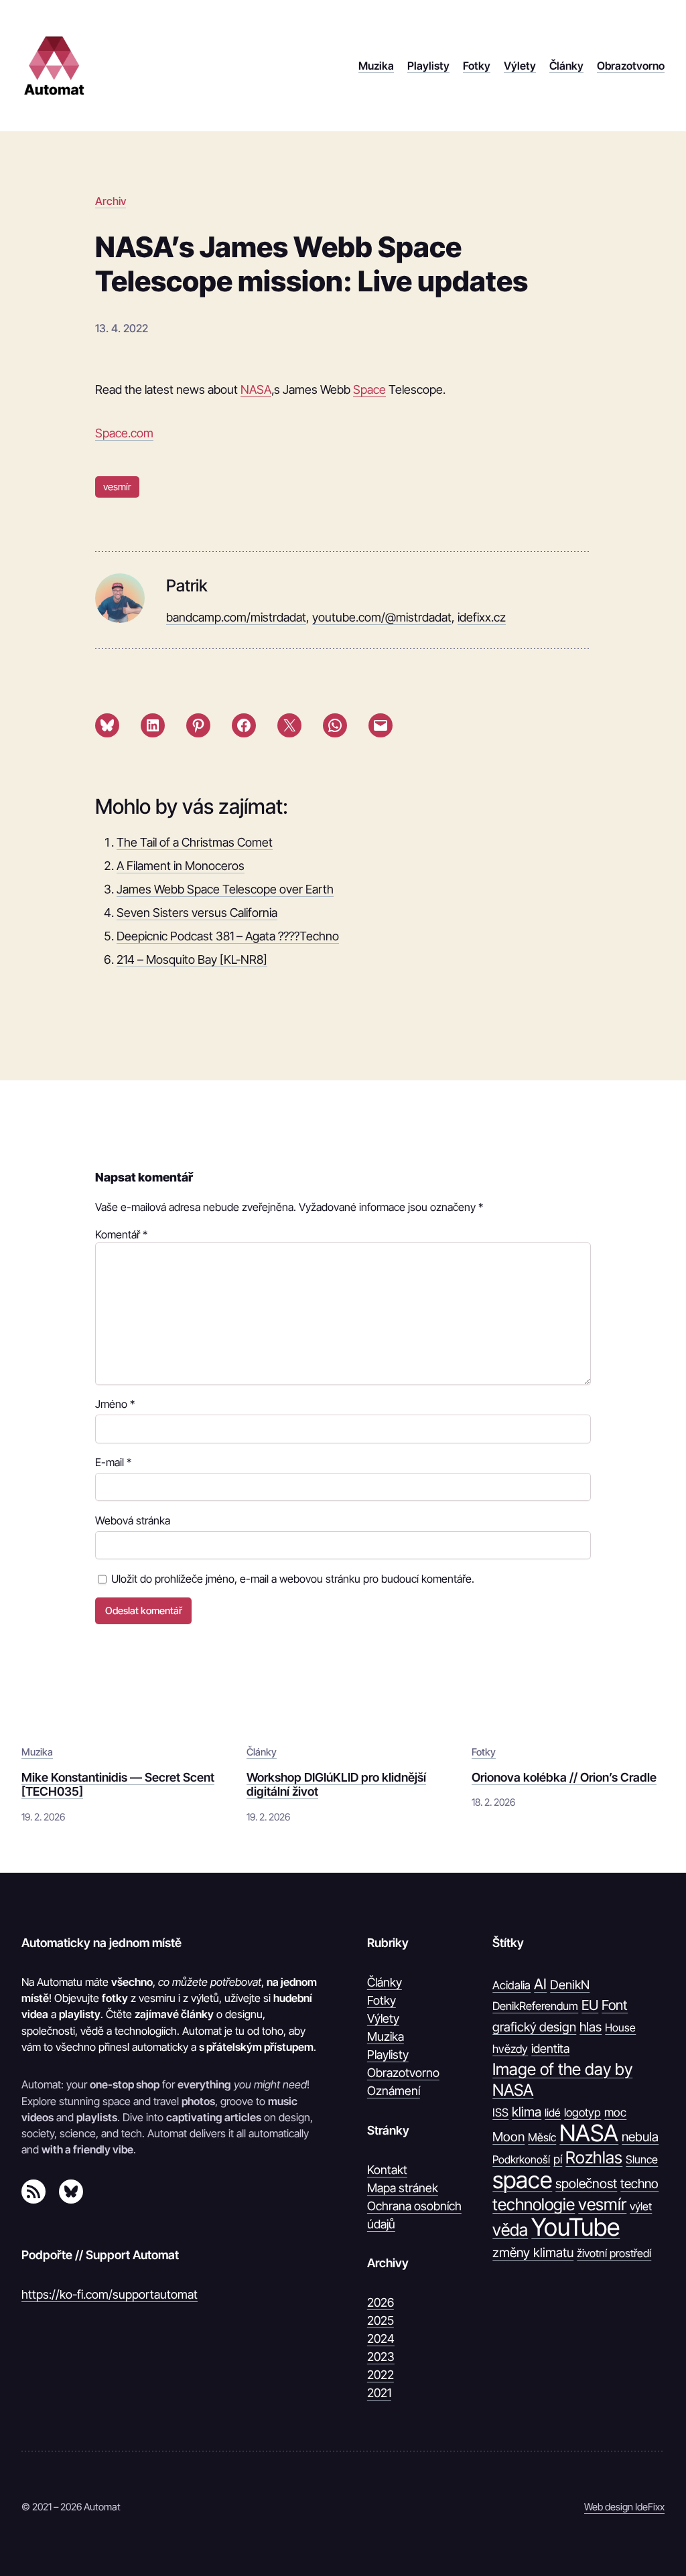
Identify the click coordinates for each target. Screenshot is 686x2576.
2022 (381, 2375)
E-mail (113, 1462)
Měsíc (542, 2137)
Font (615, 2005)
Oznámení (394, 2091)
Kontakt (387, 2170)
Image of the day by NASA (562, 2079)
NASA (256, 389)
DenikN (570, 1985)
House (620, 2027)
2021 (379, 2393)
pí (558, 2159)
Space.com (124, 433)
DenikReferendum (535, 2006)
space (522, 2180)
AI (540, 1984)
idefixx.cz (482, 617)
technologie (534, 2204)
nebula (640, 2137)
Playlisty (388, 2055)
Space (369, 389)
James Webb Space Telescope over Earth (225, 889)
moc (615, 2112)
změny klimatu (533, 2252)
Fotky (484, 1752)
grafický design (534, 2027)
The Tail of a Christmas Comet (195, 842)
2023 (381, 2357)
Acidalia (511, 1985)
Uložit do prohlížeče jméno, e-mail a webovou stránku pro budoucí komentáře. (293, 1579)
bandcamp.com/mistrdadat (236, 617)
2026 (381, 2302)
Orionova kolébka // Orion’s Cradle (564, 1777)
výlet (641, 2206)
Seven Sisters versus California (197, 913)
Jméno (115, 1404)
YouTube (575, 2227)
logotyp (582, 2113)
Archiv (111, 201)
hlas (591, 2027)
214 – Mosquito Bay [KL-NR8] (192, 959)
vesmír (117, 487)
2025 (381, 2320)
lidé (553, 2113)
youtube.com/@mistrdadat (382, 617)
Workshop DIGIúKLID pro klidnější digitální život (336, 1785)
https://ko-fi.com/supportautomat (110, 2294)
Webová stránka (133, 1520)
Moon (508, 2137)
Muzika (37, 1752)
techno (639, 2184)
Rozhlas (594, 2157)
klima (527, 2112)
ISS (500, 2113)
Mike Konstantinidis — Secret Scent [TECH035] (118, 1785)
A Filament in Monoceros (181, 866)
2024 (381, 2339)
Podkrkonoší (521, 2159)
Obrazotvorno (403, 2073)
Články (262, 1752)
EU (590, 2005)
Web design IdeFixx (624, 2507)
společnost (586, 2184)
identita (550, 2048)
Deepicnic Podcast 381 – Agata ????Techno (228, 936)
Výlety (383, 2018)
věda (510, 2230)
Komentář (121, 1234)
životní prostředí (614, 2253)
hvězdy (510, 2049)
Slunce (642, 2159)
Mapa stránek (403, 2188)
